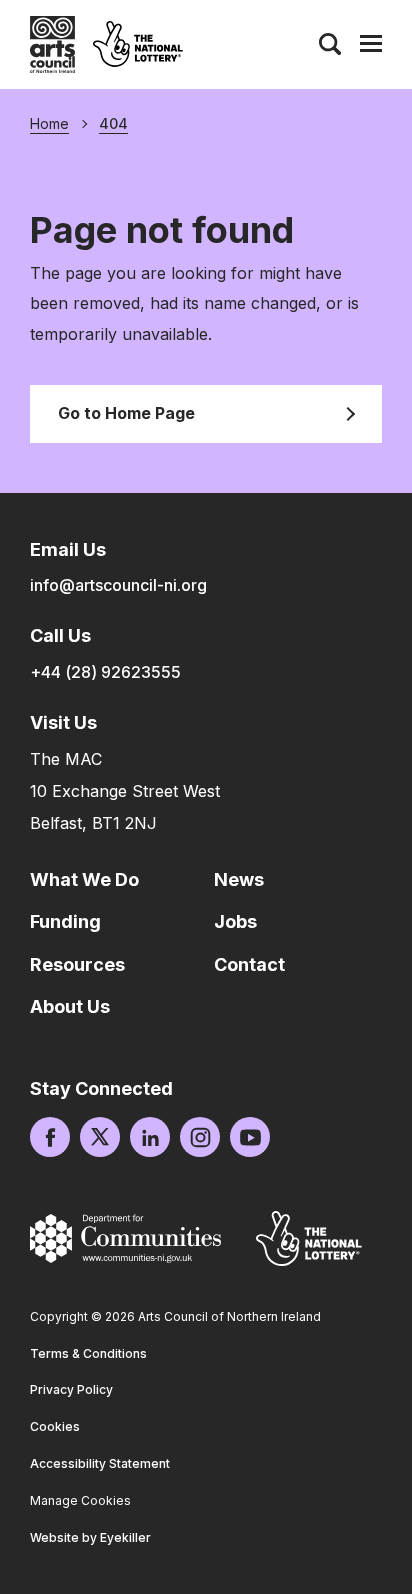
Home (49, 124)
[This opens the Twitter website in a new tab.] (100, 1137)
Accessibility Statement (100, 1463)
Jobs (235, 921)
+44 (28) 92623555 (105, 672)
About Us (70, 1006)
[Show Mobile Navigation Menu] (371, 44)
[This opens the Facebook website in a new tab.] (50, 1137)
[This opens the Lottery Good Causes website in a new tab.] (309, 1238)
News (239, 879)
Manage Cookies (80, 1500)
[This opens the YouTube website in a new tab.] (250, 1137)
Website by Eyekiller (90, 1537)
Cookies (55, 1426)
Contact (249, 964)
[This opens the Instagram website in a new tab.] (200, 1137)
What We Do (84, 879)
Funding (65, 921)
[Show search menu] (330, 44)
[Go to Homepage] (52, 44)
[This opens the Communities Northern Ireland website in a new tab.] (125, 1238)
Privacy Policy (71, 1389)
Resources (77, 964)
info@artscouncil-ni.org (118, 585)
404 (113, 124)
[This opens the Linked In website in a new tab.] (150, 1137)
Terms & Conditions (88, 1353)
